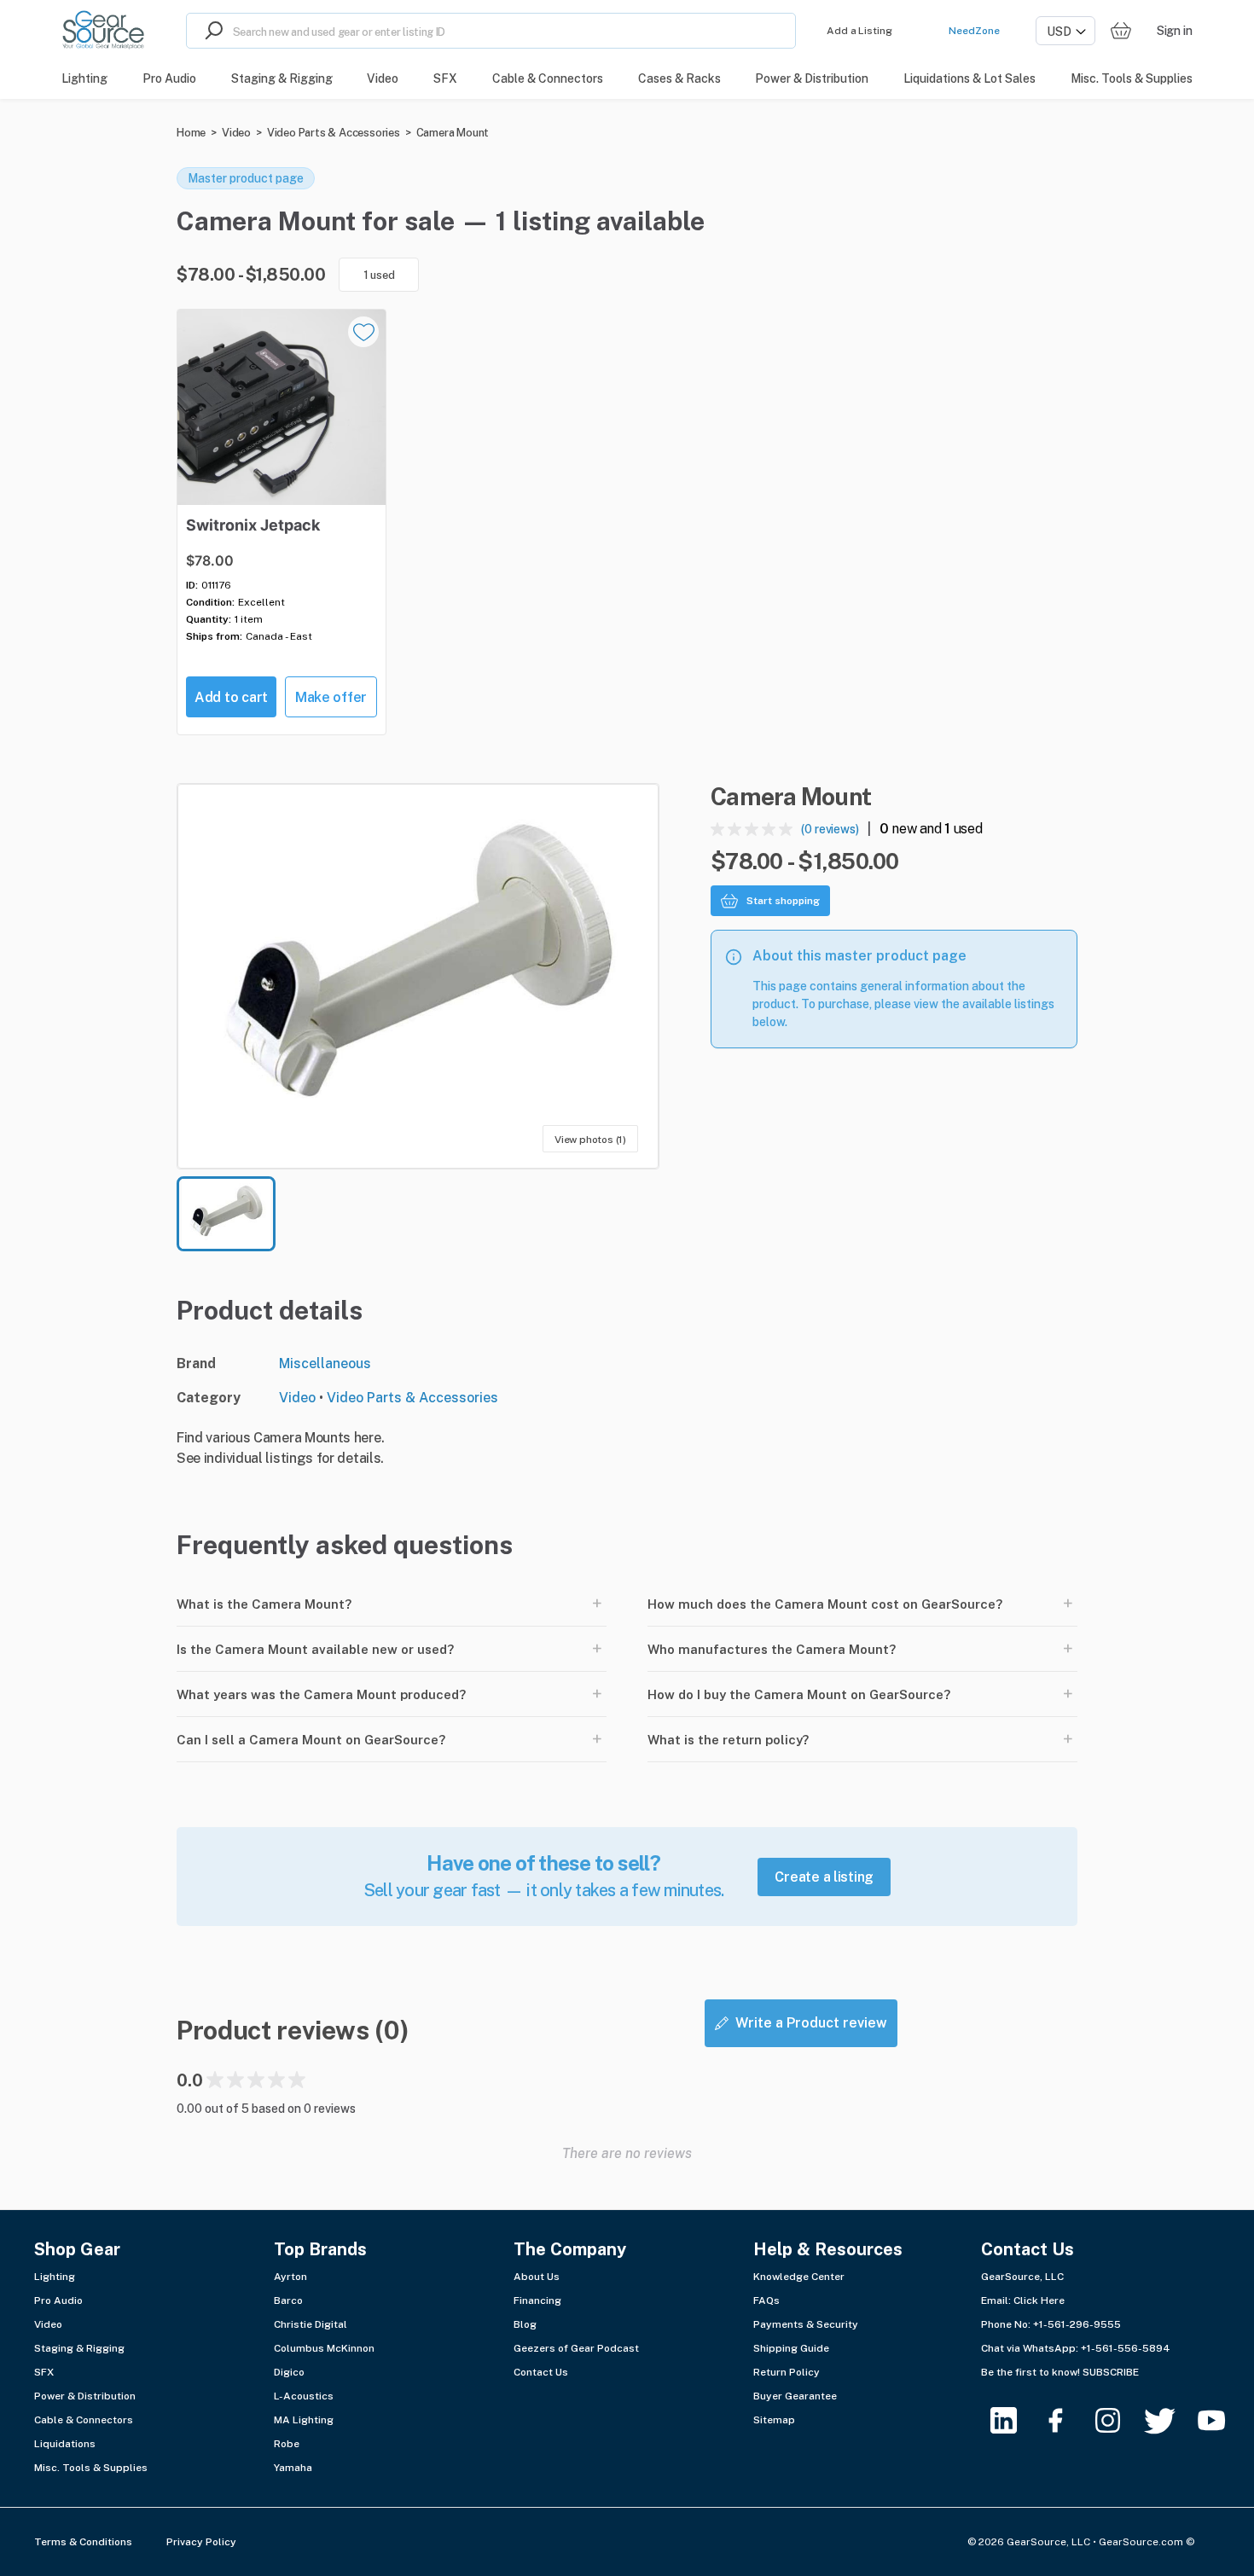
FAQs (766, 2300)
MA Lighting (304, 2420)
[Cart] (1121, 31)
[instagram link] (1118, 2420)
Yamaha (293, 2468)
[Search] (210, 31)
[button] (418, 976)
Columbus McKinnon (324, 2348)
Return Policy (787, 2372)
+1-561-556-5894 (1126, 2348)
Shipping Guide (791, 2348)
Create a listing (824, 1877)
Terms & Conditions (83, 2542)
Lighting (55, 2277)
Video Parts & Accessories (334, 133)
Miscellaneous (325, 1363)
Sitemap (774, 2420)
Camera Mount (453, 133)
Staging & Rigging (79, 2348)
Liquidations (65, 2444)
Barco (288, 2300)
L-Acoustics (304, 2396)
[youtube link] (1222, 2420)
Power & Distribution (85, 2396)
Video (236, 133)
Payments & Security (806, 2324)
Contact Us (541, 2372)
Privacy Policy (201, 2542)
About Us (537, 2277)
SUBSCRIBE (1111, 2372)
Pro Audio (58, 2300)
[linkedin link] (1014, 2420)
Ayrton (290, 2277)
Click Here (1039, 2300)
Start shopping (783, 901)
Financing (537, 2300)
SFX (44, 2372)
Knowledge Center (799, 2277)
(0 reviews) (830, 829)
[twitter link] (1170, 2420)
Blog (525, 2324)
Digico (289, 2372)
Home (191, 133)
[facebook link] (1066, 2420)
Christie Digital (311, 2324)
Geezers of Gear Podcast (576, 2348)
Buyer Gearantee (795, 2396)
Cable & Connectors (84, 2420)
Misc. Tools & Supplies (91, 2468)
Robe (287, 2444)
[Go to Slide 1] (226, 1214)
